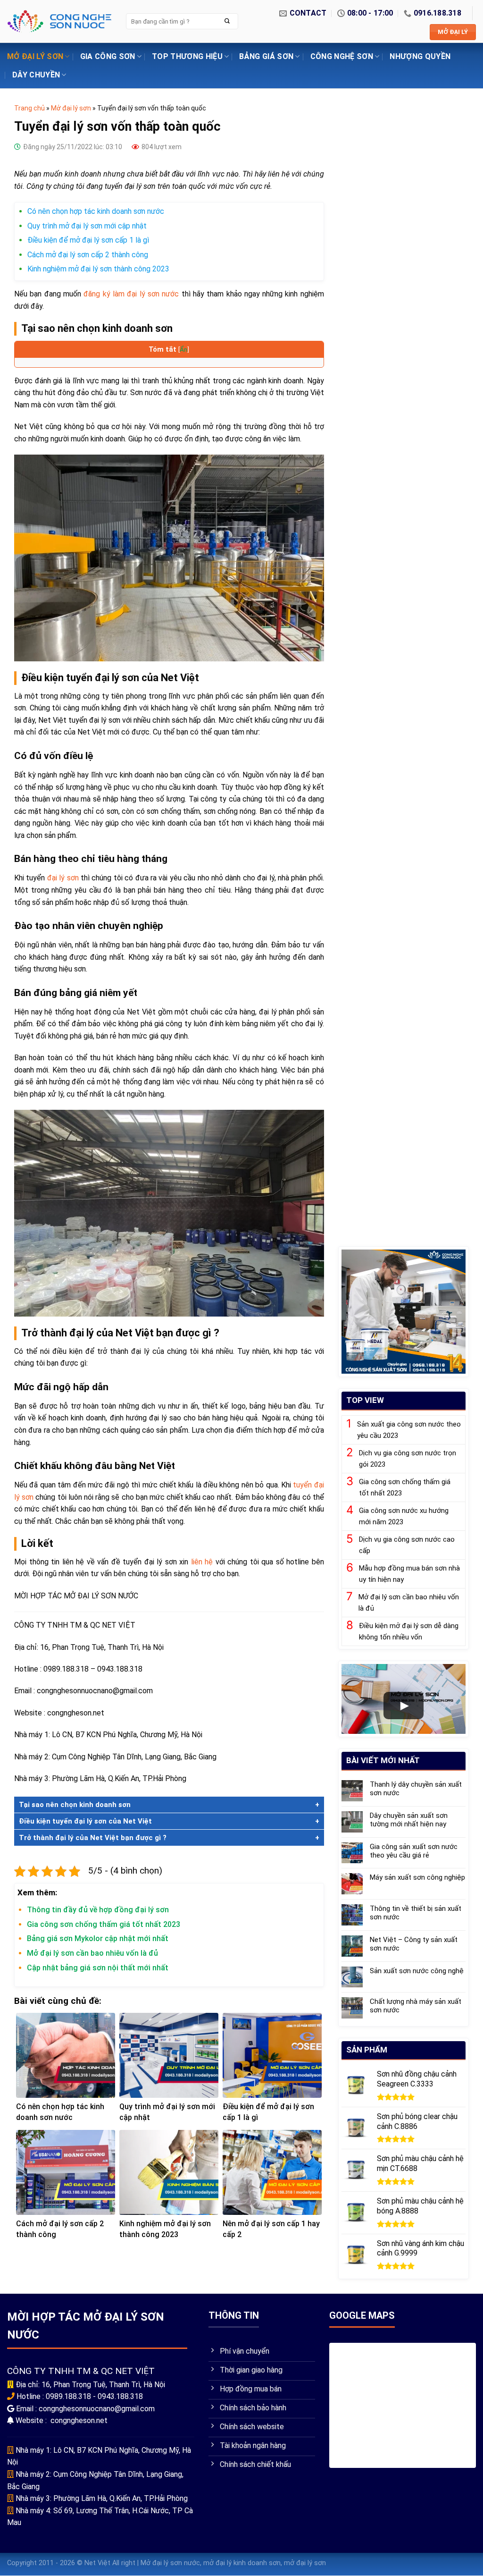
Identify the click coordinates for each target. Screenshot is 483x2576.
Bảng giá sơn (266, 56)
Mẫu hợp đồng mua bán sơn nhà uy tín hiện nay (409, 1574)
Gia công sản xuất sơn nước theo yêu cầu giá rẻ (414, 1851)
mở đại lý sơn (305, 2563)
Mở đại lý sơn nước (170, 2563)
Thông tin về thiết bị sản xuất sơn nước (416, 1913)
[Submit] (227, 21)
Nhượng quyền (420, 56)
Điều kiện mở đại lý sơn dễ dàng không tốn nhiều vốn (409, 1631)
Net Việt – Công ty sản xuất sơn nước (414, 1944)
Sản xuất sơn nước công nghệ (417, 1971)
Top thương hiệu (187, 56)
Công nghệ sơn (342, 56)
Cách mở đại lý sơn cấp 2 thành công (88, 255)
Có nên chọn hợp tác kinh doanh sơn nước (96, 211)
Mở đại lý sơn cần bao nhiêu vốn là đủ (92, 1953)
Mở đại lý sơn (35, 56)
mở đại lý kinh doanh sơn (242, 2563)
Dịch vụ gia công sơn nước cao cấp (407, 1545)
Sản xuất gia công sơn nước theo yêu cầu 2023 (409, 1430)
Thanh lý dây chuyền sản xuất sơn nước (416, 1789)
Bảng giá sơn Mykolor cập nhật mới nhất (98, 1938)
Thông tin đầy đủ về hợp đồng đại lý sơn (99, 1910)
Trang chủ (29, 108)
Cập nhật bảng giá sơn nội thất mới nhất (98, 1968)
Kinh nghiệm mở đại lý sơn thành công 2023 (98, 269)
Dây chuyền (36, 75)
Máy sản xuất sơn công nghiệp (417, 1878)
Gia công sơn (108, 56)
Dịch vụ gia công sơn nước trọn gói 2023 (408, 1459)
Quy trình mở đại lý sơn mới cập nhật (87, 226)
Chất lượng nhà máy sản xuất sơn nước (416, 2006)
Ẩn (183, 349)
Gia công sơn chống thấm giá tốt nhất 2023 (104, 1924)
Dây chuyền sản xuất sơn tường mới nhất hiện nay (409, 1820)
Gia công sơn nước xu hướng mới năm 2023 (404, 1516)
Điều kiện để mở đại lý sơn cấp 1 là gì (88, 240)
